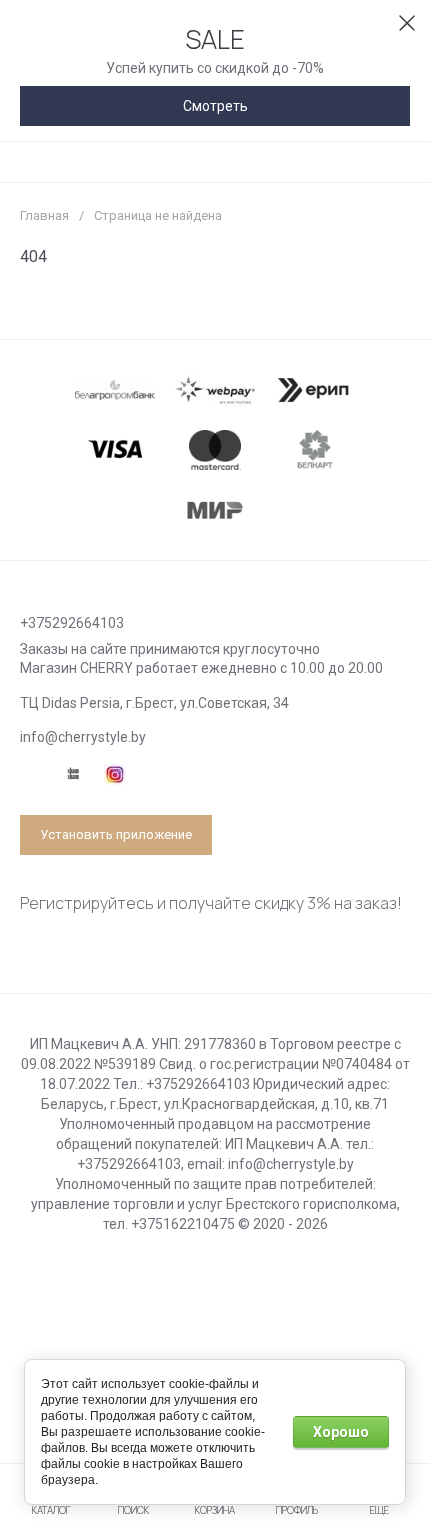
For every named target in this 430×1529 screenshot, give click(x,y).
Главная (44, 215)
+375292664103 (72, 623)
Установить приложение (116, 834)
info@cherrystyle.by (83, 737)
